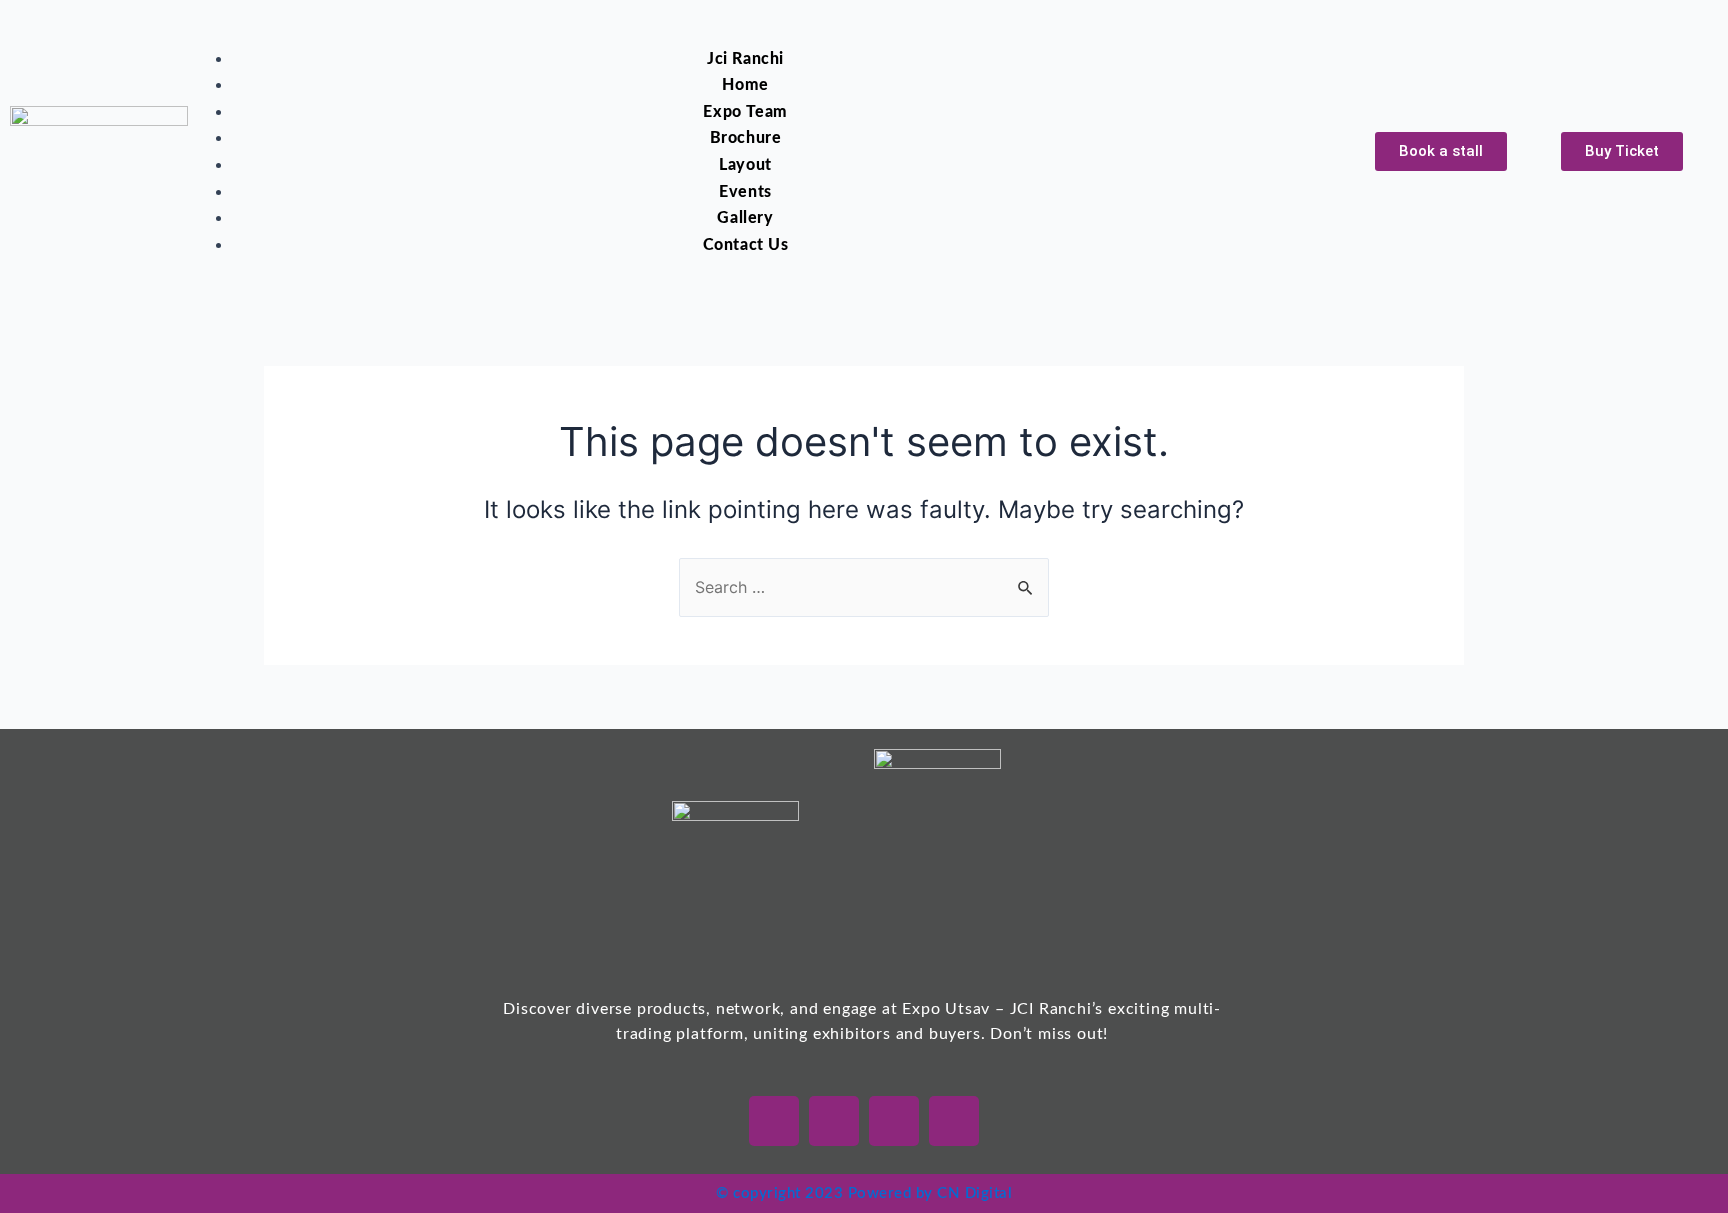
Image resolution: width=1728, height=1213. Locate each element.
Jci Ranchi (745, 59)
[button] (721, 33)
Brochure (746, 138)
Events (745, 192)
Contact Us (746, 245)
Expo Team (745, 112)
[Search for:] (864, 587)
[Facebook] (834, 1121)
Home (745, 85)
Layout (745, 165)
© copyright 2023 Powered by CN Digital (864, 1193)
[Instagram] (894, 1121)
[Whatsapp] (774, 1121)
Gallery (745, 218)
